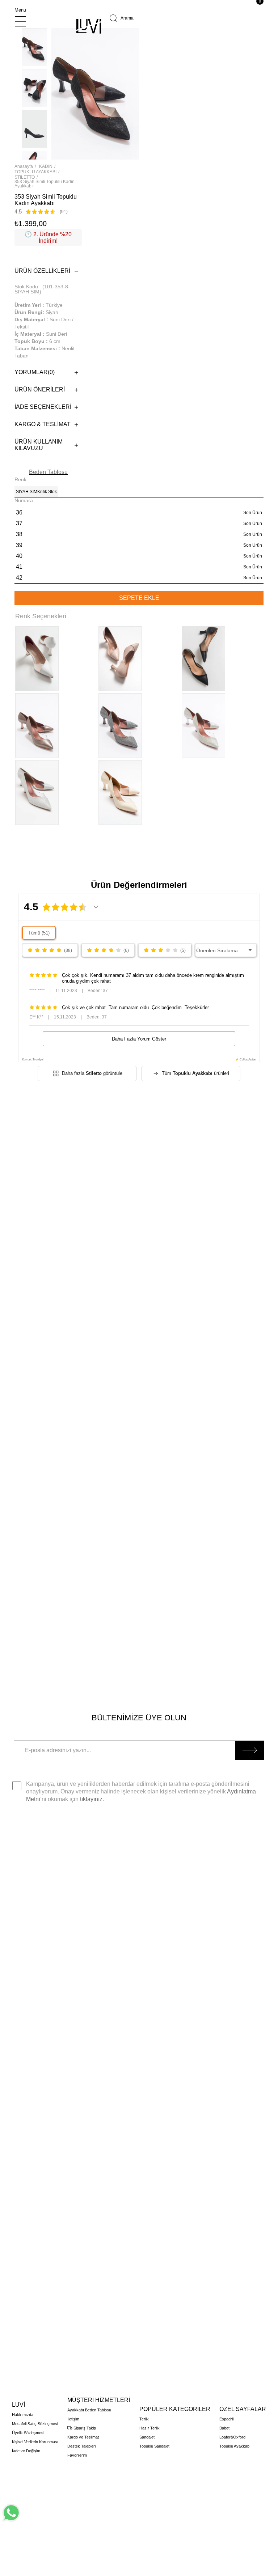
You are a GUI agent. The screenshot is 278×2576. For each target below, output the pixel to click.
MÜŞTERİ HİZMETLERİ (99, 2400)
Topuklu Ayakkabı (235, 2446)
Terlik (144, 2419)
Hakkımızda (23, 2415)
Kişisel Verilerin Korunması (35, 2442)
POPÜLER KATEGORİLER (175, 2409)
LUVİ (18, 2405)
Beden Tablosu (48, 472)
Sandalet (147, 2437)
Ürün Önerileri (40, 389)
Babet (224, 2428)
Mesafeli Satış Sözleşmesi (35, 2424)
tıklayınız (91, 1799)
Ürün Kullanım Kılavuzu (39, 445)
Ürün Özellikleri (42, 271)
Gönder (250, 1750)
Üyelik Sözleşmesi (28, 2433)
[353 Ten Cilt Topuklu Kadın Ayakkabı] (120, 659)
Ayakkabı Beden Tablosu (89, 2410)
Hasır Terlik (149, 2428)
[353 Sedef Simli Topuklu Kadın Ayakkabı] (37, 793)
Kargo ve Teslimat (83, 2437)
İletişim (73, 2419)
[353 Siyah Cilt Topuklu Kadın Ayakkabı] (203, 659)
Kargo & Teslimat (43, 424)
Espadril (226, 2419)
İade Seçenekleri (43, 407)
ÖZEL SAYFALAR (243, 2409)
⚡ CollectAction (246, 1060)
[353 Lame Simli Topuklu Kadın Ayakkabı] (203, 726)
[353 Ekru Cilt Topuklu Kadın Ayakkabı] (120, 793)
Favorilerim (77, 2455)
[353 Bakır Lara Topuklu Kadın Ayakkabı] (37, 726)
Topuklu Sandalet (154, 2446)
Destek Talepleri (81, 2446)
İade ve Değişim (26, 2451)
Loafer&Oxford (232, 2437)
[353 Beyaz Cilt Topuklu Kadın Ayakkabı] (37, 659)
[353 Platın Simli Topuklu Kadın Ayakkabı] (120, 726)
